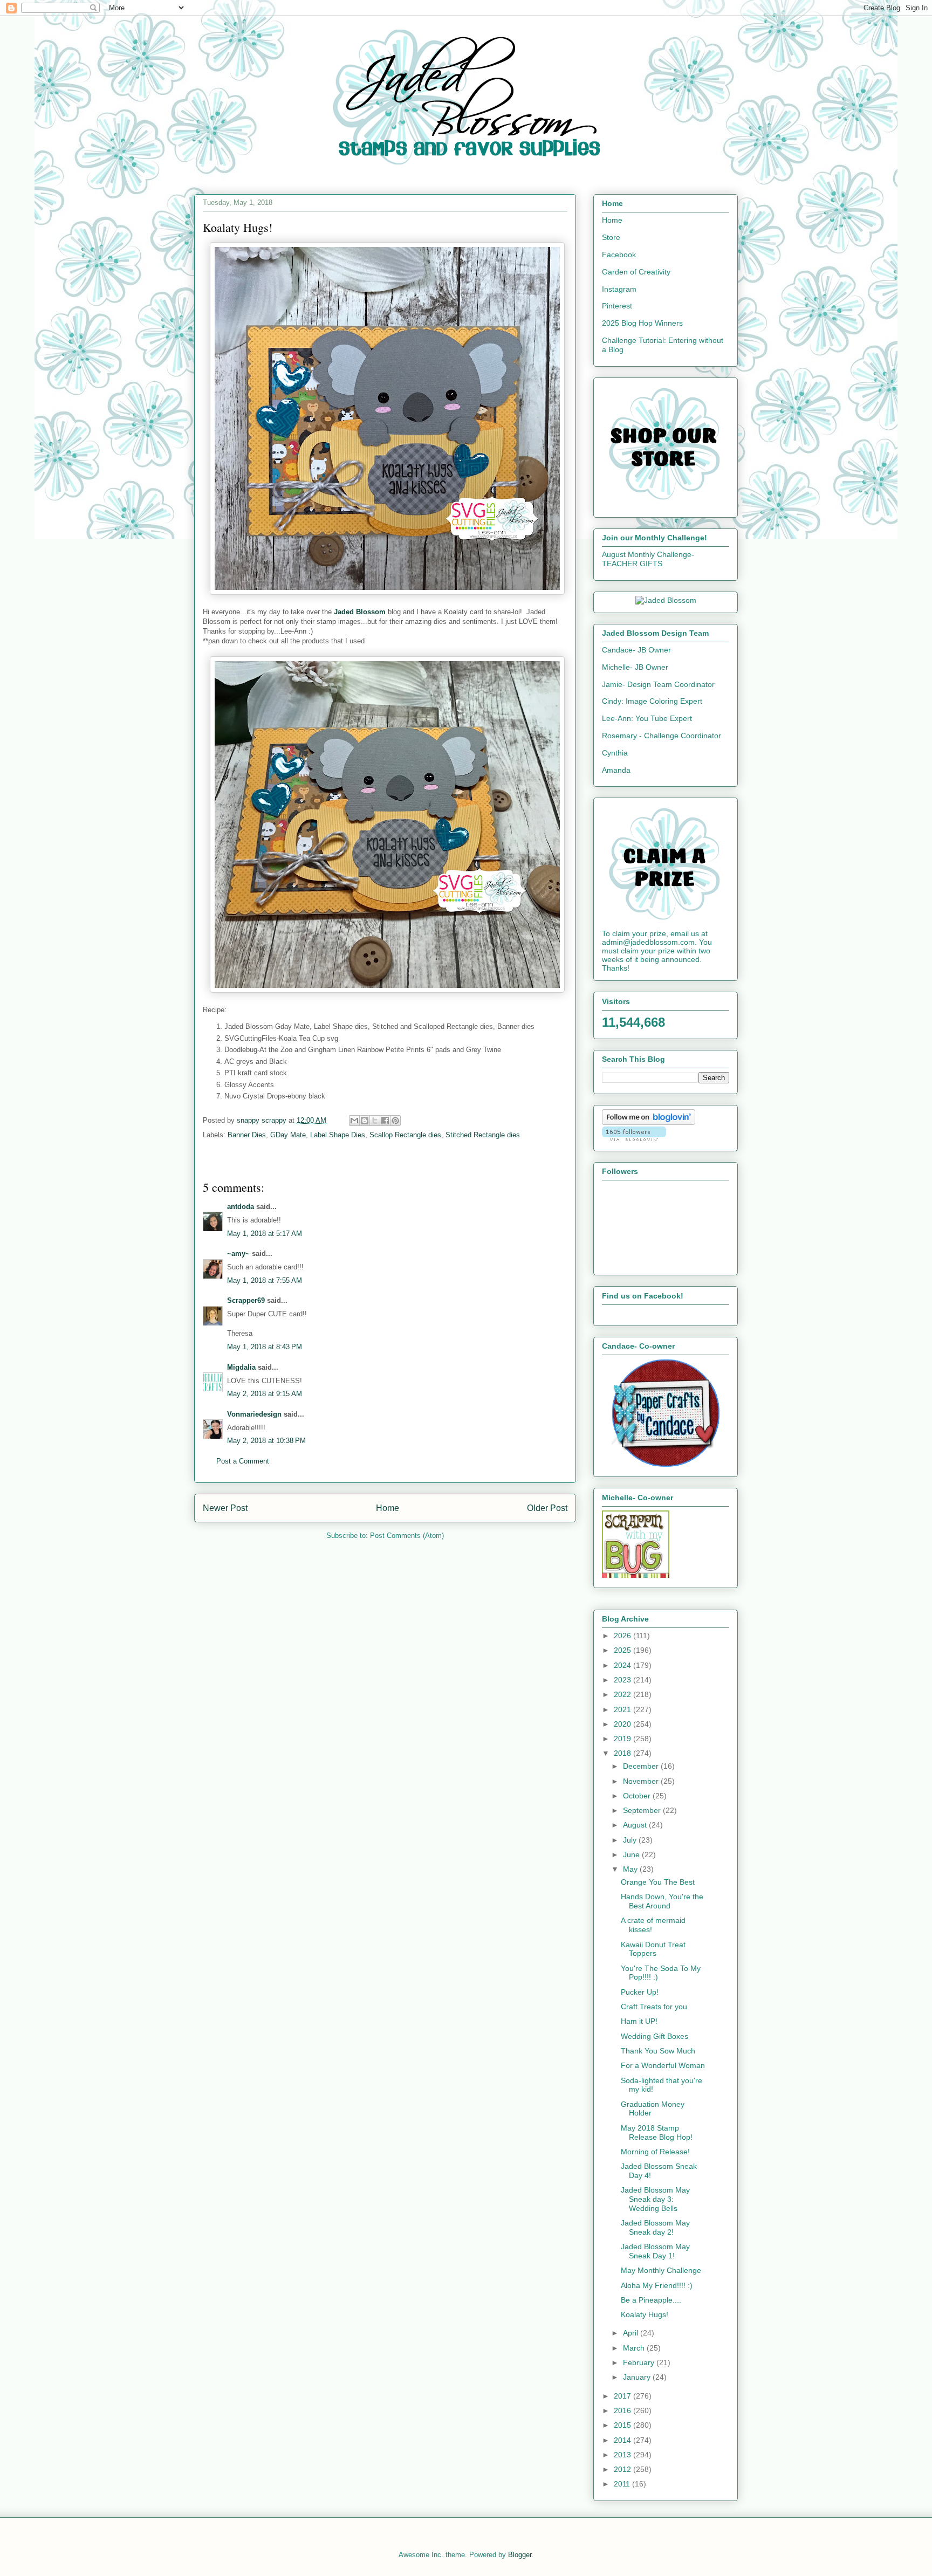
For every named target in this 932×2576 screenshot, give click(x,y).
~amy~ (238, 1253)
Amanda (616, 770)
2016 (623, 2410)
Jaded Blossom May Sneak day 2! (655, 2227)
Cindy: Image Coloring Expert (652, 701)
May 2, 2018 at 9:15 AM (265, 1394)
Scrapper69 (246, 1300)
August (636, 1825)
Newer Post (225, 1508)
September (643, 1810)
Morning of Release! (655, 2152)
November (642, 1781)
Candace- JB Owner (636, 650)
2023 (623, 1680)
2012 (623, 2469)
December (642, 1766)
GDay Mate (288, 1135)
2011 (623, 2484)
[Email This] (354, 1121)
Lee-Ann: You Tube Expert (647, 718)
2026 (623, 1636)
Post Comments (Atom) (407, 1536)
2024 (623, 1665)
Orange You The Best (658, 1882)
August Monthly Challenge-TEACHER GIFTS (648, 559)
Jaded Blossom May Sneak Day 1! (655, 2251)
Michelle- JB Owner (635, 667)
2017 (623, 2396)
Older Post (547, 1508)
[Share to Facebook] (385, 1121)
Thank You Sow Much (658, 2051)
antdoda (241, 1207)
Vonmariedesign (254, 1414)
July (631, 1840)
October (638, 1796)
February (640, 2362)
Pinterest (617, 306)
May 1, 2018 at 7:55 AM (265, 1280)
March (635, 2348)
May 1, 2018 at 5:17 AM (265, 1234)
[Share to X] (375, 1121)
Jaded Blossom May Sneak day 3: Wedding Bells (655, 2199)
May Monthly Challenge (661, 2270)
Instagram (619, 289)
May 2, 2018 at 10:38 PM (266, 1441)
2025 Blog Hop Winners (642, 323)
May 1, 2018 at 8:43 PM (265, 1347)
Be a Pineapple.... (651, 2300)
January (638, 2377)
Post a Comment (243, 1461)
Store (611, 237)
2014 (623, 2440)
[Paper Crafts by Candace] (666, 1464)
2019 (623, 1739)
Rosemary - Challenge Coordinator (662, 736)
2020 (623, 1724)
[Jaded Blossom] (666, 600)
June (632, 1854)
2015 (623, 2425)
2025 (623, 1650)
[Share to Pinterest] (395, 1121)
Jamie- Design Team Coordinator (658, 684)
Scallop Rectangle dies (405, 1135)
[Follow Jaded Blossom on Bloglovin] (649, 1122)
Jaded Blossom (360, 612)
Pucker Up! (640, 1992)
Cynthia (615, 753)
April (632, 2333)
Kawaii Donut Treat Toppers (653, 1949)
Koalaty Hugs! (645, 2314)
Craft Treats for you (654, 2007)
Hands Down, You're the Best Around (662, 1901)
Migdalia (241, 1367)
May (631, 1869)
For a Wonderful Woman (663, 2065)
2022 (623, 1694)
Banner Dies (247, 1135)
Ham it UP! (639, 2021)
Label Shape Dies (338, 1135)
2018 (623, 1753)
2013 (623, 2455)
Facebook (619, 255)
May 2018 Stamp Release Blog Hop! (657, 2132)
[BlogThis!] (365, 1121)
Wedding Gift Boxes (655, 2036)
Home (388, 1508)
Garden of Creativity (636, 272)
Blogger (520, 2555)
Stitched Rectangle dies (483, 1135)
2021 (623, 1709)
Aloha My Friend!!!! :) (657, 2285)
